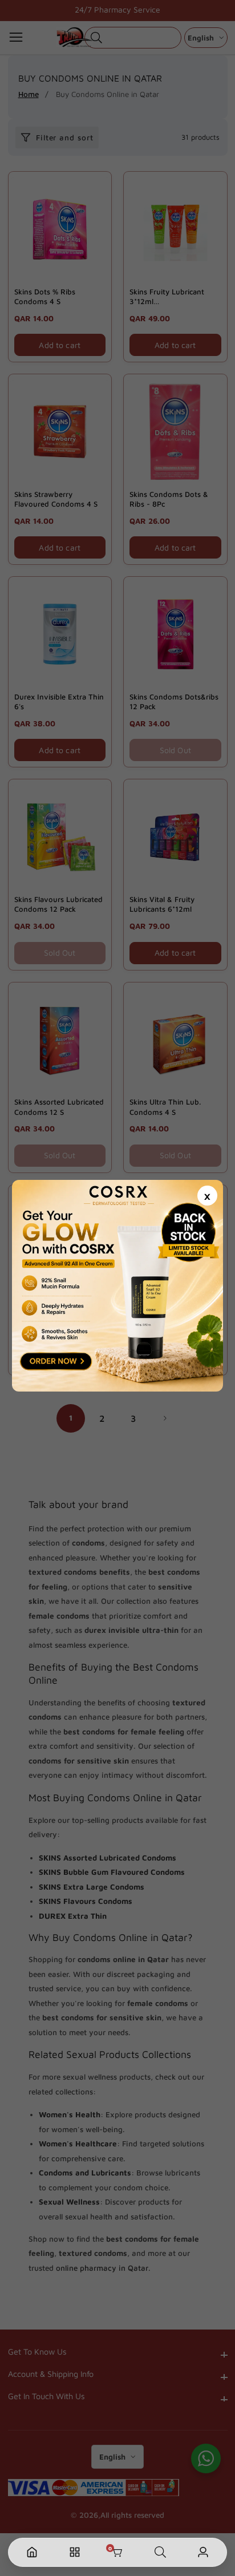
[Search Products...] (160, 2552)
